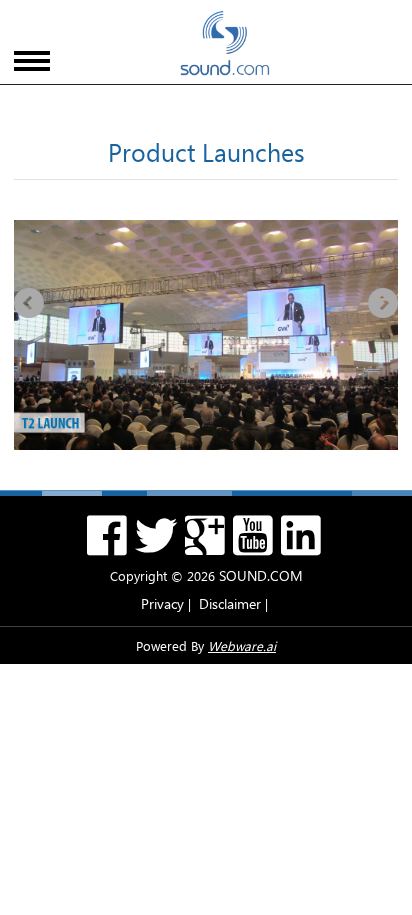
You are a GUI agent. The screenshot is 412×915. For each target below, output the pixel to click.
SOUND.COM (261, 575)
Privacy (162, 603)
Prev (29, 303)
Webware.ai (242, 645)
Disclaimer (230, 603)
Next (383, 303)
